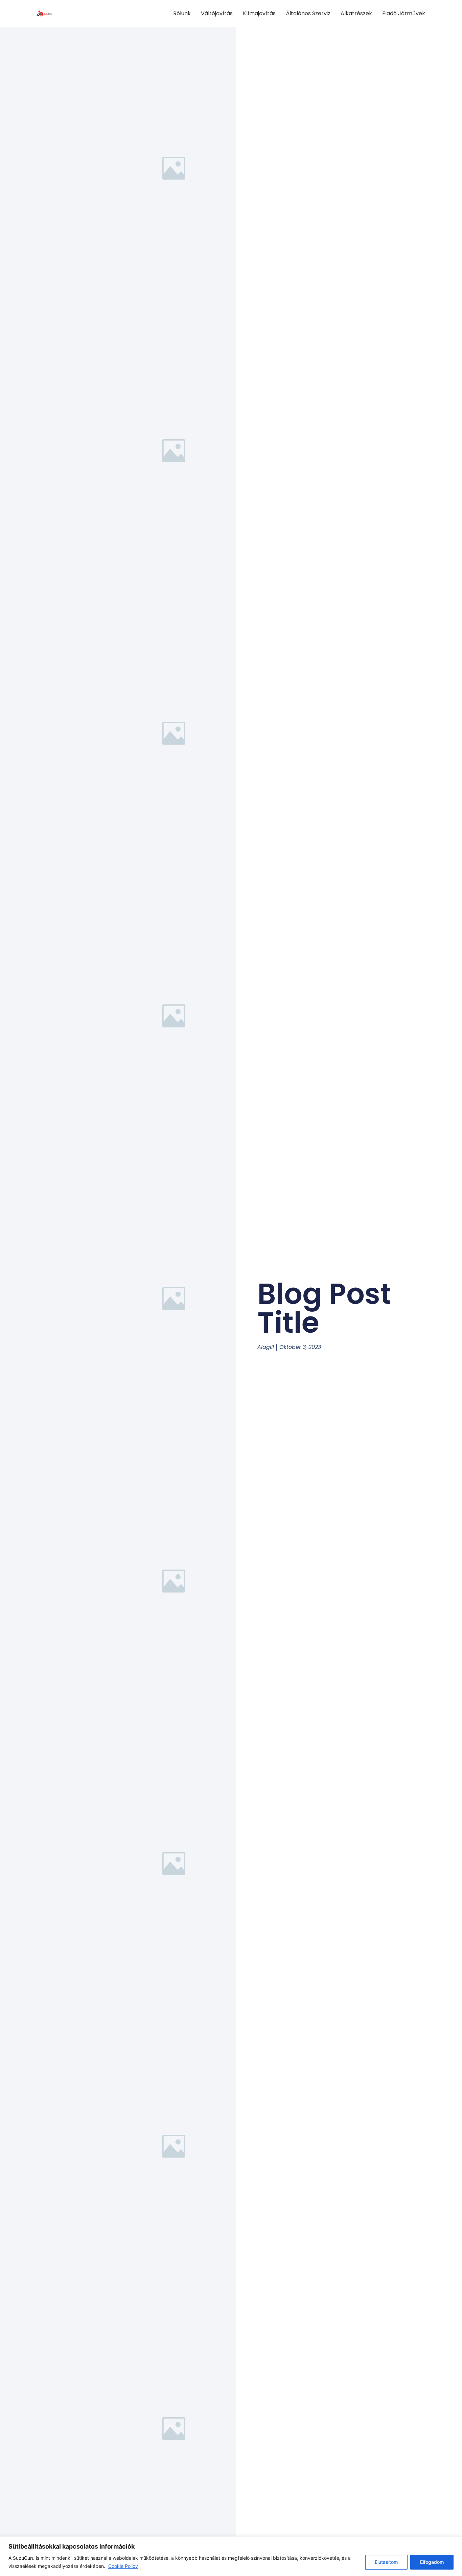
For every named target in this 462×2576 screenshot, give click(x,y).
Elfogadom (432, 2562)
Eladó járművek (404, 13)
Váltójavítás (217, 13)
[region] (231, 2556)
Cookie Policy (123, 2566)
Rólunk (182, 13)
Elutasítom (386, 2562)
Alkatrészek (356, 13)
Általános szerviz (308, 13)
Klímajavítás (259, 13)
